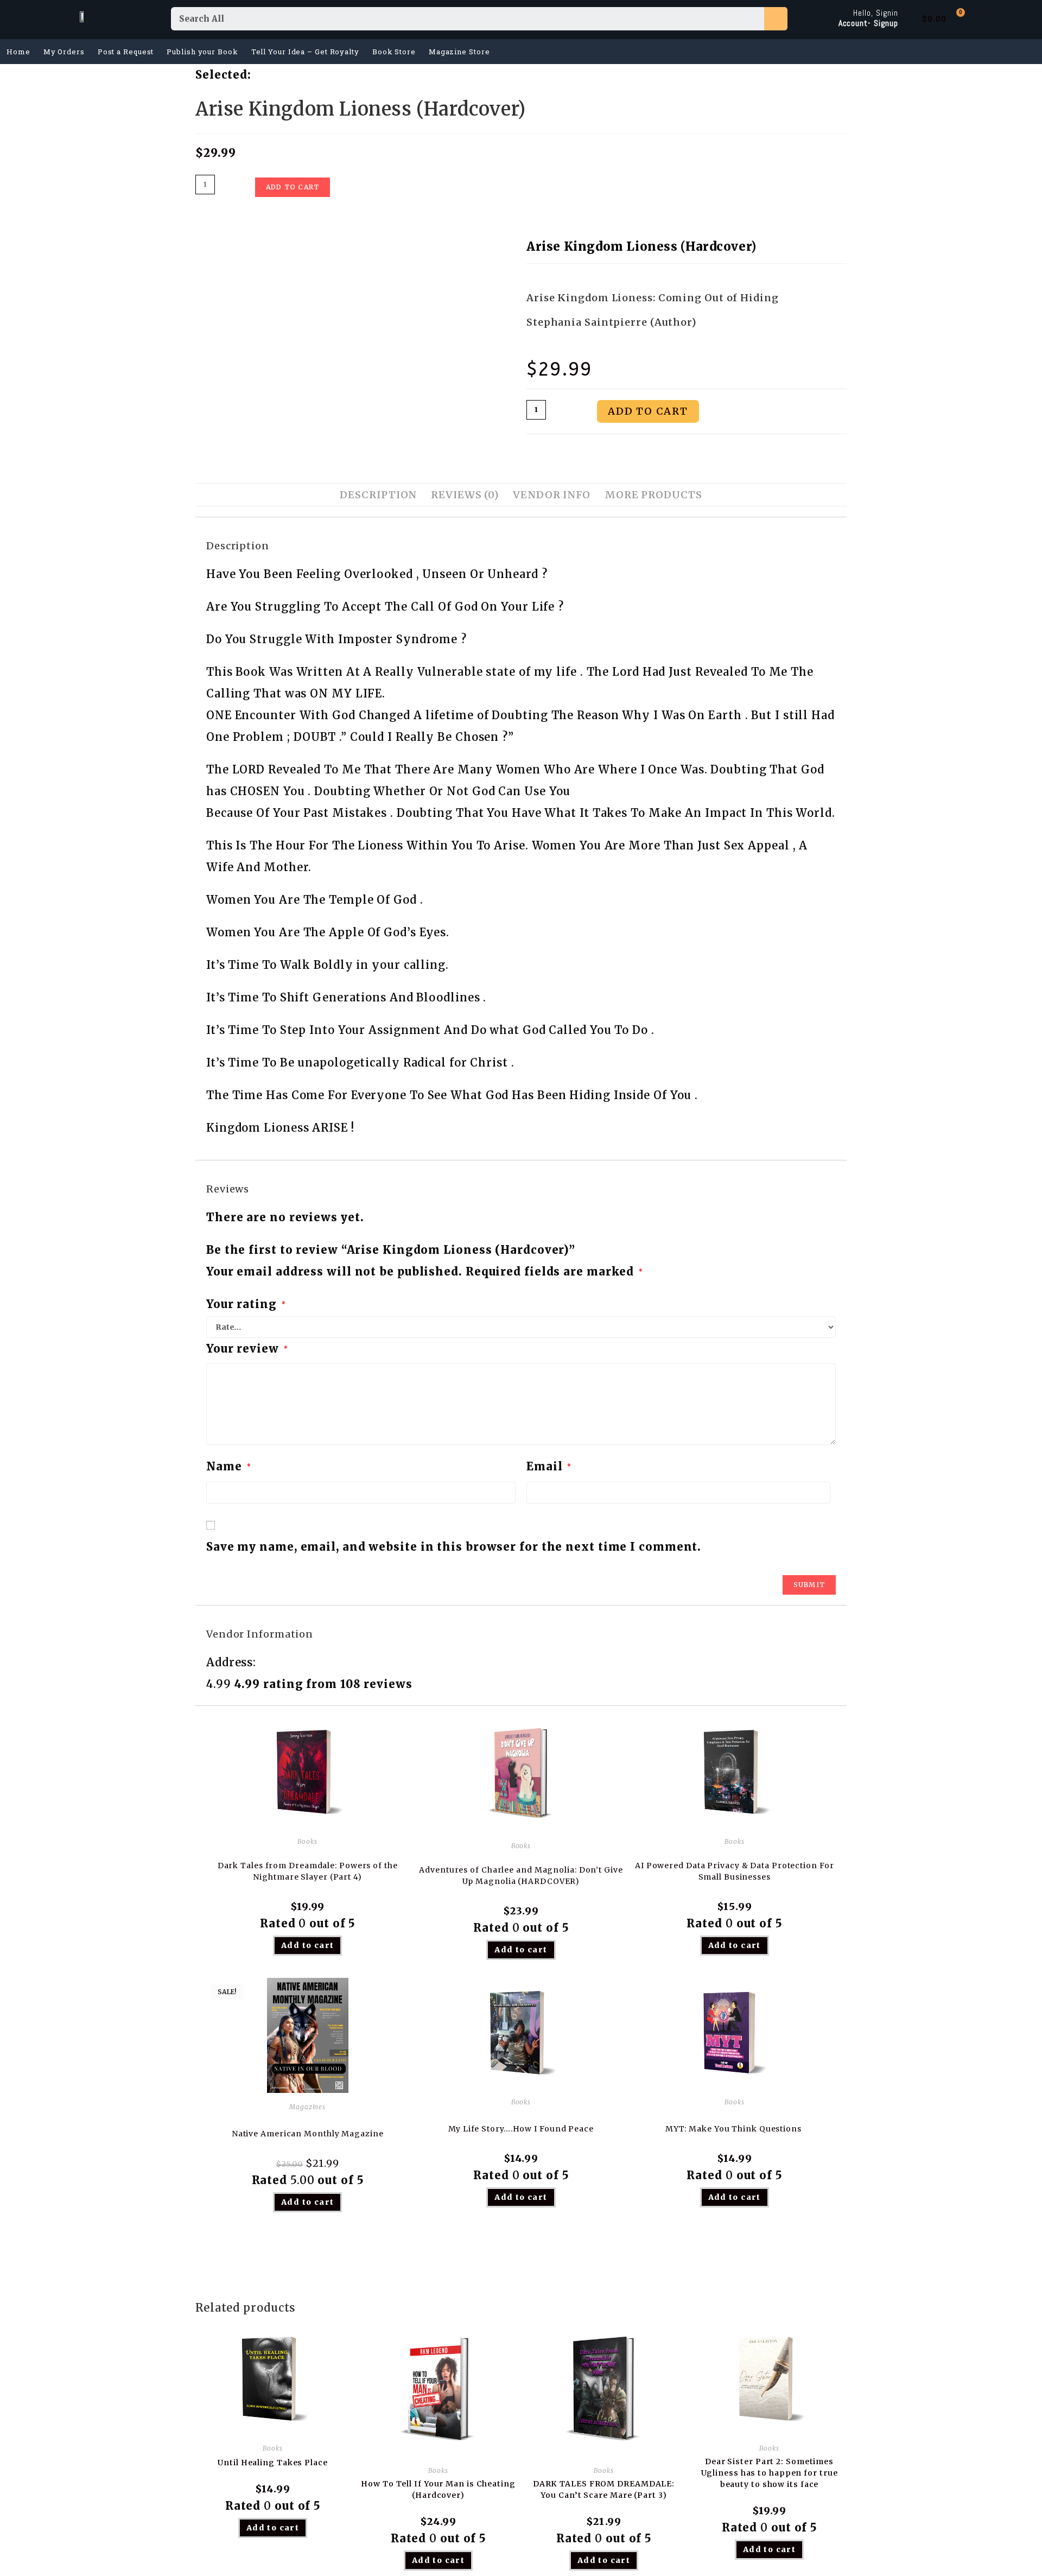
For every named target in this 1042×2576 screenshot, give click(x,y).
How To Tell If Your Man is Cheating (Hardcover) (438, 2489)
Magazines (307, 2107)
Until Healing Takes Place (273, 2463)
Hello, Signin (876, 13)
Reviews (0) (465, 495)
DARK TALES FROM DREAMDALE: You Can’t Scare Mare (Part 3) (604, 2489)
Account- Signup (869, 23)
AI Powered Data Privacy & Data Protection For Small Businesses (735, 1871)
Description (378, 495)
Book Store (394, 52)
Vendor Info (552, 495)
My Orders (64, 52)
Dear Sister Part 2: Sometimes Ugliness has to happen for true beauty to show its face (770, 2473)
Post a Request (126, 52)
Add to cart (293, 187)
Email (549, 1466)
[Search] (776, 19)
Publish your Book (202, 52)
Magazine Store (459, 52)
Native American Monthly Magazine (308, 2134)
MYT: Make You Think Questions (735, 2129)
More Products (653, 495)
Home (18, 52)
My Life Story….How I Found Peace (521, 2129)
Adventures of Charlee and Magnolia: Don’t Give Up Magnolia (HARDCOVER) (521, 1876)
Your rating (246, 1304)
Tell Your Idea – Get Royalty (305, 52)
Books (307, 1841)
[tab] (378, 495)
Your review (247, 1349)
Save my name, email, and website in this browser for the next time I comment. (454, 1547)
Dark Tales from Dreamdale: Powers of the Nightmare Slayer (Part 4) (308, 1871)
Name (228, 1466)
